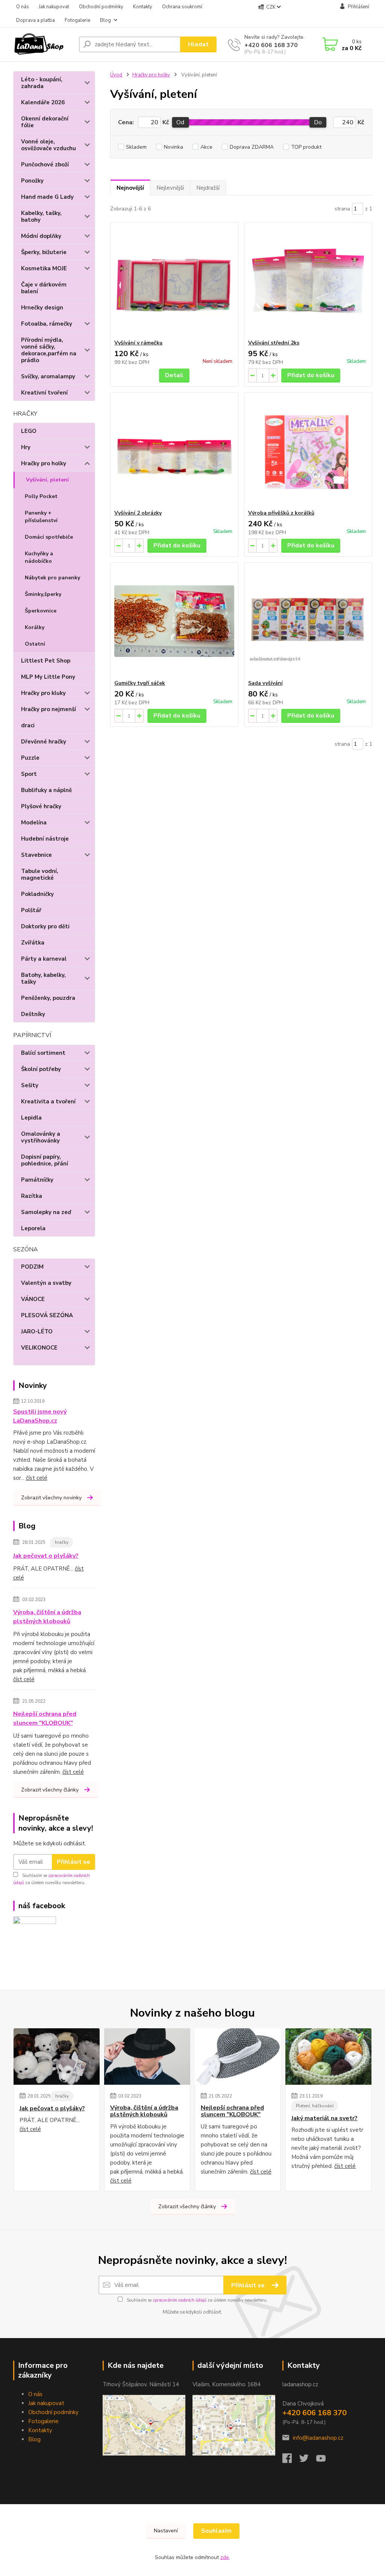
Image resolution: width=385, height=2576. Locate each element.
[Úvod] (43, 44)
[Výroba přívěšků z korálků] (308, 451)
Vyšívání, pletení (47, 480)
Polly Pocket (41, 496)
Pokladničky (37, 894)
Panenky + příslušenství (41, 517)
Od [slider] (180, 122)
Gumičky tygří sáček (140, 683)
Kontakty (143, 7)
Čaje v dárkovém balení (44, 288)
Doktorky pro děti (45, 926)
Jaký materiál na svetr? (324, 2118)
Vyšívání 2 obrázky (138, 513)
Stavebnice (36, 855)
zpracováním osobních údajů (180, 2300)
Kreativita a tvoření (48, 1101)
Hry (26, 447)
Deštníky (33, 1014)
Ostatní (35, 644)
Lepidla (31, 1118)
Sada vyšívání (265, 683)
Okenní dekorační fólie (45, 122)
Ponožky (32, 181)
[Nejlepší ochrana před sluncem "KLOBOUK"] (238, 2057)
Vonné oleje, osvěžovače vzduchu (49, 145)
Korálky (35, 627)
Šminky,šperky (43, 594)
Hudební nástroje (45, 839)
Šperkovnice (41, 611)
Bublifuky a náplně (46, 790)
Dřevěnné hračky (44, 742)
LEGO (29, 431)
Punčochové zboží (45, 165)
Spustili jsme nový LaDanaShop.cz (40, 1416)
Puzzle (30, 758)
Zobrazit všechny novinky (51, 1498)
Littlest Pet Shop (46, 661)
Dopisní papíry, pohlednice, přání (45, 1160)
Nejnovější (130, 188)
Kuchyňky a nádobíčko (39, 557)
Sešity (30, 1085)
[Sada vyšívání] (308, 621)
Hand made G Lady (47, 197)
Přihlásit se (74, 1862)
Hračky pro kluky (43, 693)
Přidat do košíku (311, 375)
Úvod (116, 75)
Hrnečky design (42, 308)
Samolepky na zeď (46, 1212)
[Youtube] (325, 2460)
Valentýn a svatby (46, 1283)
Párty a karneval (44, 959)
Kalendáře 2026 (43, 102)
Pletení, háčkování (315, 2106)
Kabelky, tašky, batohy (41, 216)
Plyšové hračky (41, 806)
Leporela (33, 1228)
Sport (29, 774)
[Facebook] (291, 2460)
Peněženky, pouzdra (48, 998)
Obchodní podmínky (101, 7)
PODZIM (32, 1267)
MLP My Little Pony (48, 677)
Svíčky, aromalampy (48, 376)
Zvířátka (33, 943)
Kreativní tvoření (44, 393)
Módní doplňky (41, 236)
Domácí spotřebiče (49, 537)
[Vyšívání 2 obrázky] (174, 451)
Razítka (32, 1196)
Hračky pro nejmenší (49, 709)
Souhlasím (216, 2531)
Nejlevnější (170, 188)
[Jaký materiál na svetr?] (328, 2057)
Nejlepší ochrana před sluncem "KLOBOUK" (45, 1718)
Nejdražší (208, 188)
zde (225, 2557)
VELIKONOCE (39, 1348)
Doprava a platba (36, 20)
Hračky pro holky (44, 463)
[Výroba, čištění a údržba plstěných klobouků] (147, 2057)
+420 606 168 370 (271, 45)
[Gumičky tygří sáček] (174, 621)
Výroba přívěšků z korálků (281, 513)
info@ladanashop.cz (318, 2438)
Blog (105, 20)
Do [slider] (318, 122)
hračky (62, 1542)
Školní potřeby (41, 1069)
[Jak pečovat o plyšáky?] (57, 2057)
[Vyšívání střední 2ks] (308, 281)
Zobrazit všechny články (50, 1790)
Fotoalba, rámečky (47, 324)
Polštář (31, 910)
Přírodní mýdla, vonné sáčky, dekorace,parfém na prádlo (49, 350)
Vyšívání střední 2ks (274, 343)
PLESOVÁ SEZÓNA (47, 1315)
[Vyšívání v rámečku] (174, 281)
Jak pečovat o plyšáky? (46, 1556)
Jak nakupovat (54, 7)
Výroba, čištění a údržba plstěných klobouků (47, 1617)
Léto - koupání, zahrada (42, 83)
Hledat (198, 44)
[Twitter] (308, 2460)
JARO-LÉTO (37, 1331)
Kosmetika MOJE (44, 268)
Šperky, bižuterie (44, 252)
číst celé (37, 1478)
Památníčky (37, 1180)
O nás (23, 7)
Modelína (34, 823)
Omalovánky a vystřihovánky (41, 1137)
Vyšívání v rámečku (138, 343)
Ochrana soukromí (182, 7)
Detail (174, 375)
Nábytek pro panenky (52, 578)
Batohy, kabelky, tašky (43, 978)
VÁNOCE (33, 1299)
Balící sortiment (43, 1053)
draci (28, 725)
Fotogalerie (77, 20)
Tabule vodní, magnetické (40, 874)
